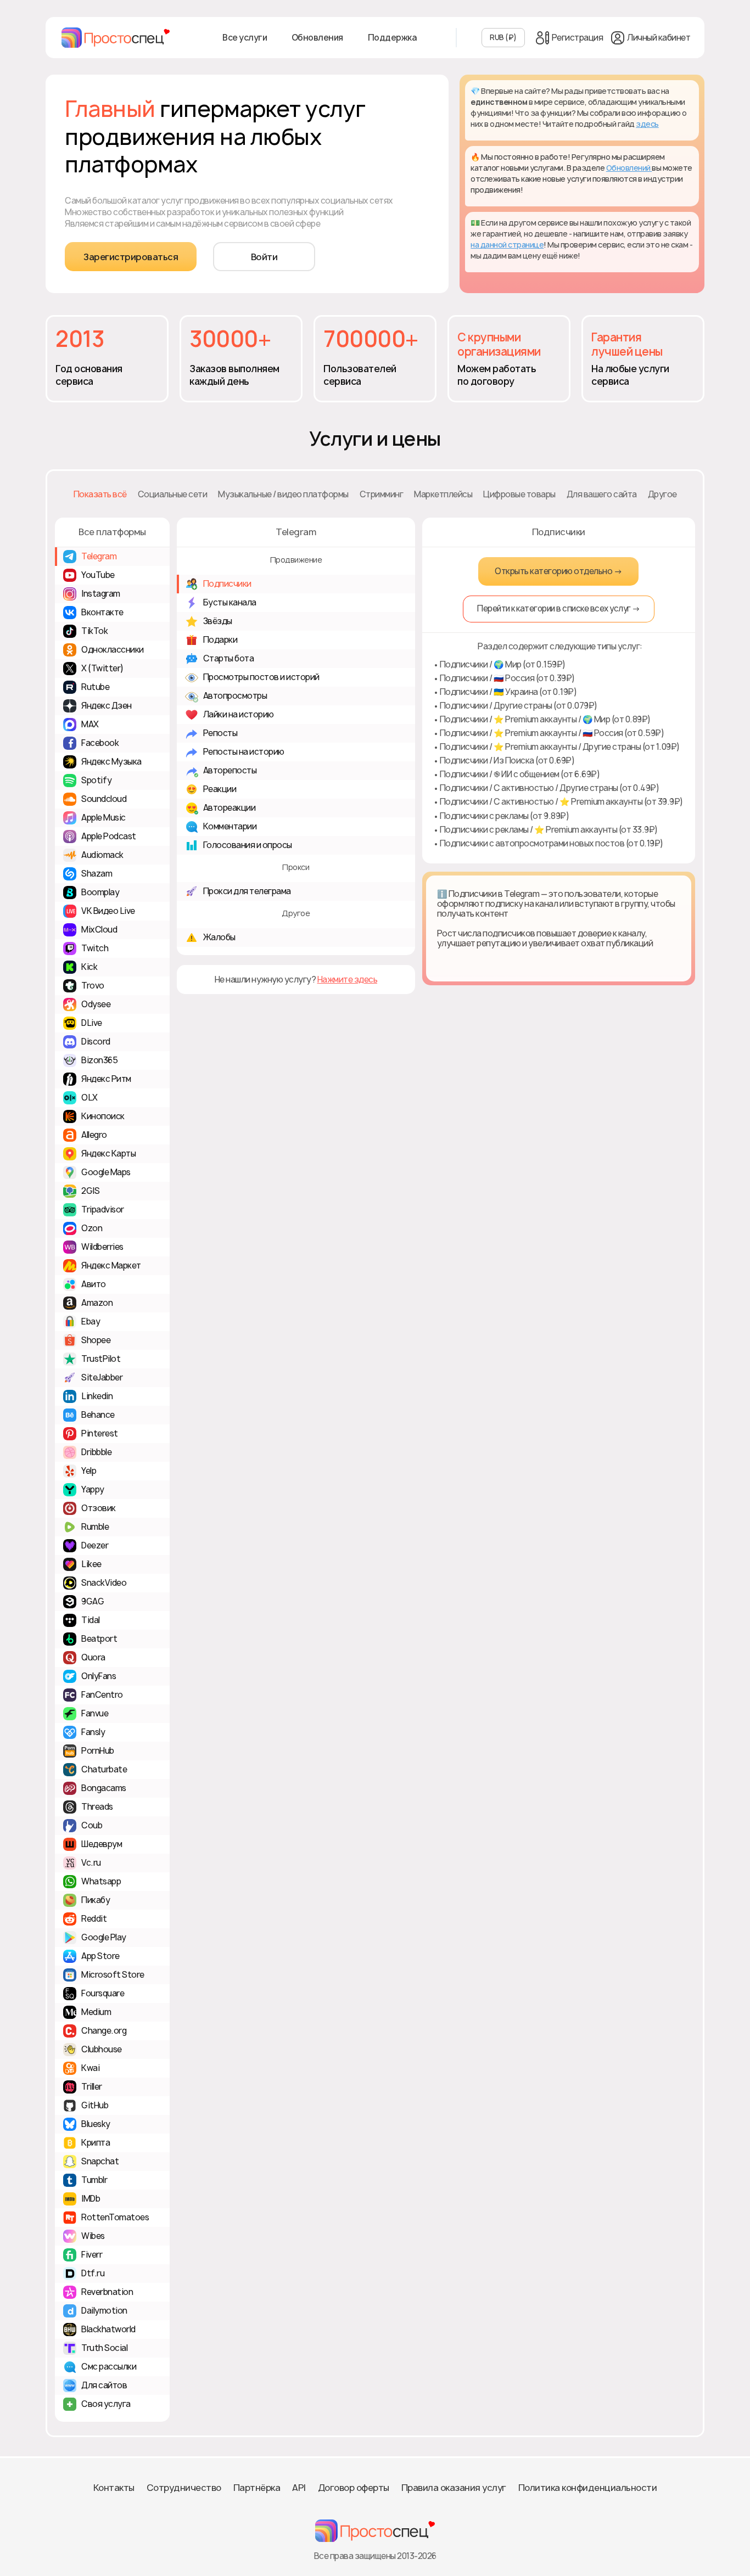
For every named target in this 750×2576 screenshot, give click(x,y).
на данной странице (507, 245)
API (299, 2488)
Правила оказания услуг (454, 2488)
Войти (264, 257)
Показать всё (100, 494)
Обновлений (629, 168)
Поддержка (393, 38)
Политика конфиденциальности (588, 2488)
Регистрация (578, 38)
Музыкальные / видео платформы (283, 494)
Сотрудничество (184, 2488)
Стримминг (382, 494)
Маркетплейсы (443, 494)
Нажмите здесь (348, 979)
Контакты (114, 2488)
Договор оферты (354, 2488)
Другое (662, 494)
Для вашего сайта (602, 494)
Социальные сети (173, 494)
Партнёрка (257, 2488)
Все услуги (245, 38)
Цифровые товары (519, 494)
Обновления (317, 38)
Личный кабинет (659, 38)
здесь (647, 124)
